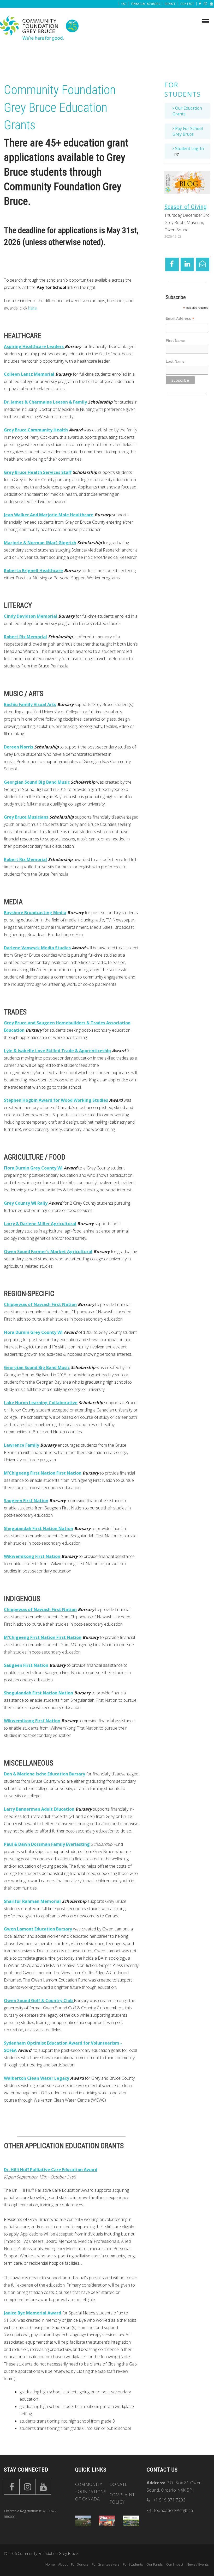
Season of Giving (186, 207)
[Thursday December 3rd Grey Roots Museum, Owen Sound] (187, 182)
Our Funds (155, 2564)
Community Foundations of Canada (91, 2492)
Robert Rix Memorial (25, 637)
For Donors (80, 2564)
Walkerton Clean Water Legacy (37, 2078)
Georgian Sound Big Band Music (37, 782)
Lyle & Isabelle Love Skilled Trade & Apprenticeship (57, 1051)
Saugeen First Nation (26, 1501)
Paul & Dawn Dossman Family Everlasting (47, 1844)
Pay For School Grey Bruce (188, 131)
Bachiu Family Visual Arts (30, 704)
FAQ (124, 4)
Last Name (175, 361)
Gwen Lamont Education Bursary (38, 1929)
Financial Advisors (146, 4)
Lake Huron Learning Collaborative (41, 1403)
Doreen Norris (19, 747)
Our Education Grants (187, 111)
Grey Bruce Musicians (26, 817)
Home (50, 2564)
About (63, 2564)
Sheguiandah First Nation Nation (38, 1528)
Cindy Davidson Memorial (31, 616)
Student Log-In (189, 148)
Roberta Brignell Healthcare (33, 571)
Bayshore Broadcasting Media (35, 913)
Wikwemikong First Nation (33, 1556)
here (32, 308)
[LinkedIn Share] (187, 264)
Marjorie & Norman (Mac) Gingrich (40, 543)
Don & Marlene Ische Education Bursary (44, 1774)
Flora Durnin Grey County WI (33, 1168)
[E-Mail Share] (202, 264)
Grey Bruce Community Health (36, 430)
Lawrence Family (22, 1445)
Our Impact (175, 2564)
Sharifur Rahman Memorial (32, 1901)
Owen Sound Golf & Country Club (39, 2001)
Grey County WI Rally (26, 1203)
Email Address (180, 319)
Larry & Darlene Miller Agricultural (40, 1224)
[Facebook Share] (172, 264)
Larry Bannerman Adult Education (39, 1809)
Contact (188, 4)
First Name (175, 340)
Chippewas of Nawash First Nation (40, 1304)
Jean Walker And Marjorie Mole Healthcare (49, 515)
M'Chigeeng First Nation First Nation (43, 1473)
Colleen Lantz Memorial (29, 374)
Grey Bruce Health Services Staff (38, 472)
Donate (171, 4)
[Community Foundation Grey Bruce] (39, 29)
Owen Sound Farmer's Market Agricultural (48, 1252)
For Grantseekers (106, 2564)
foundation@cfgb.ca (173, 2510)
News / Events (198, 2564)
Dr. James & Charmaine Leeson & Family (45, 402)
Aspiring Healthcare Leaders (34, 346)
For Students (183, 89)
